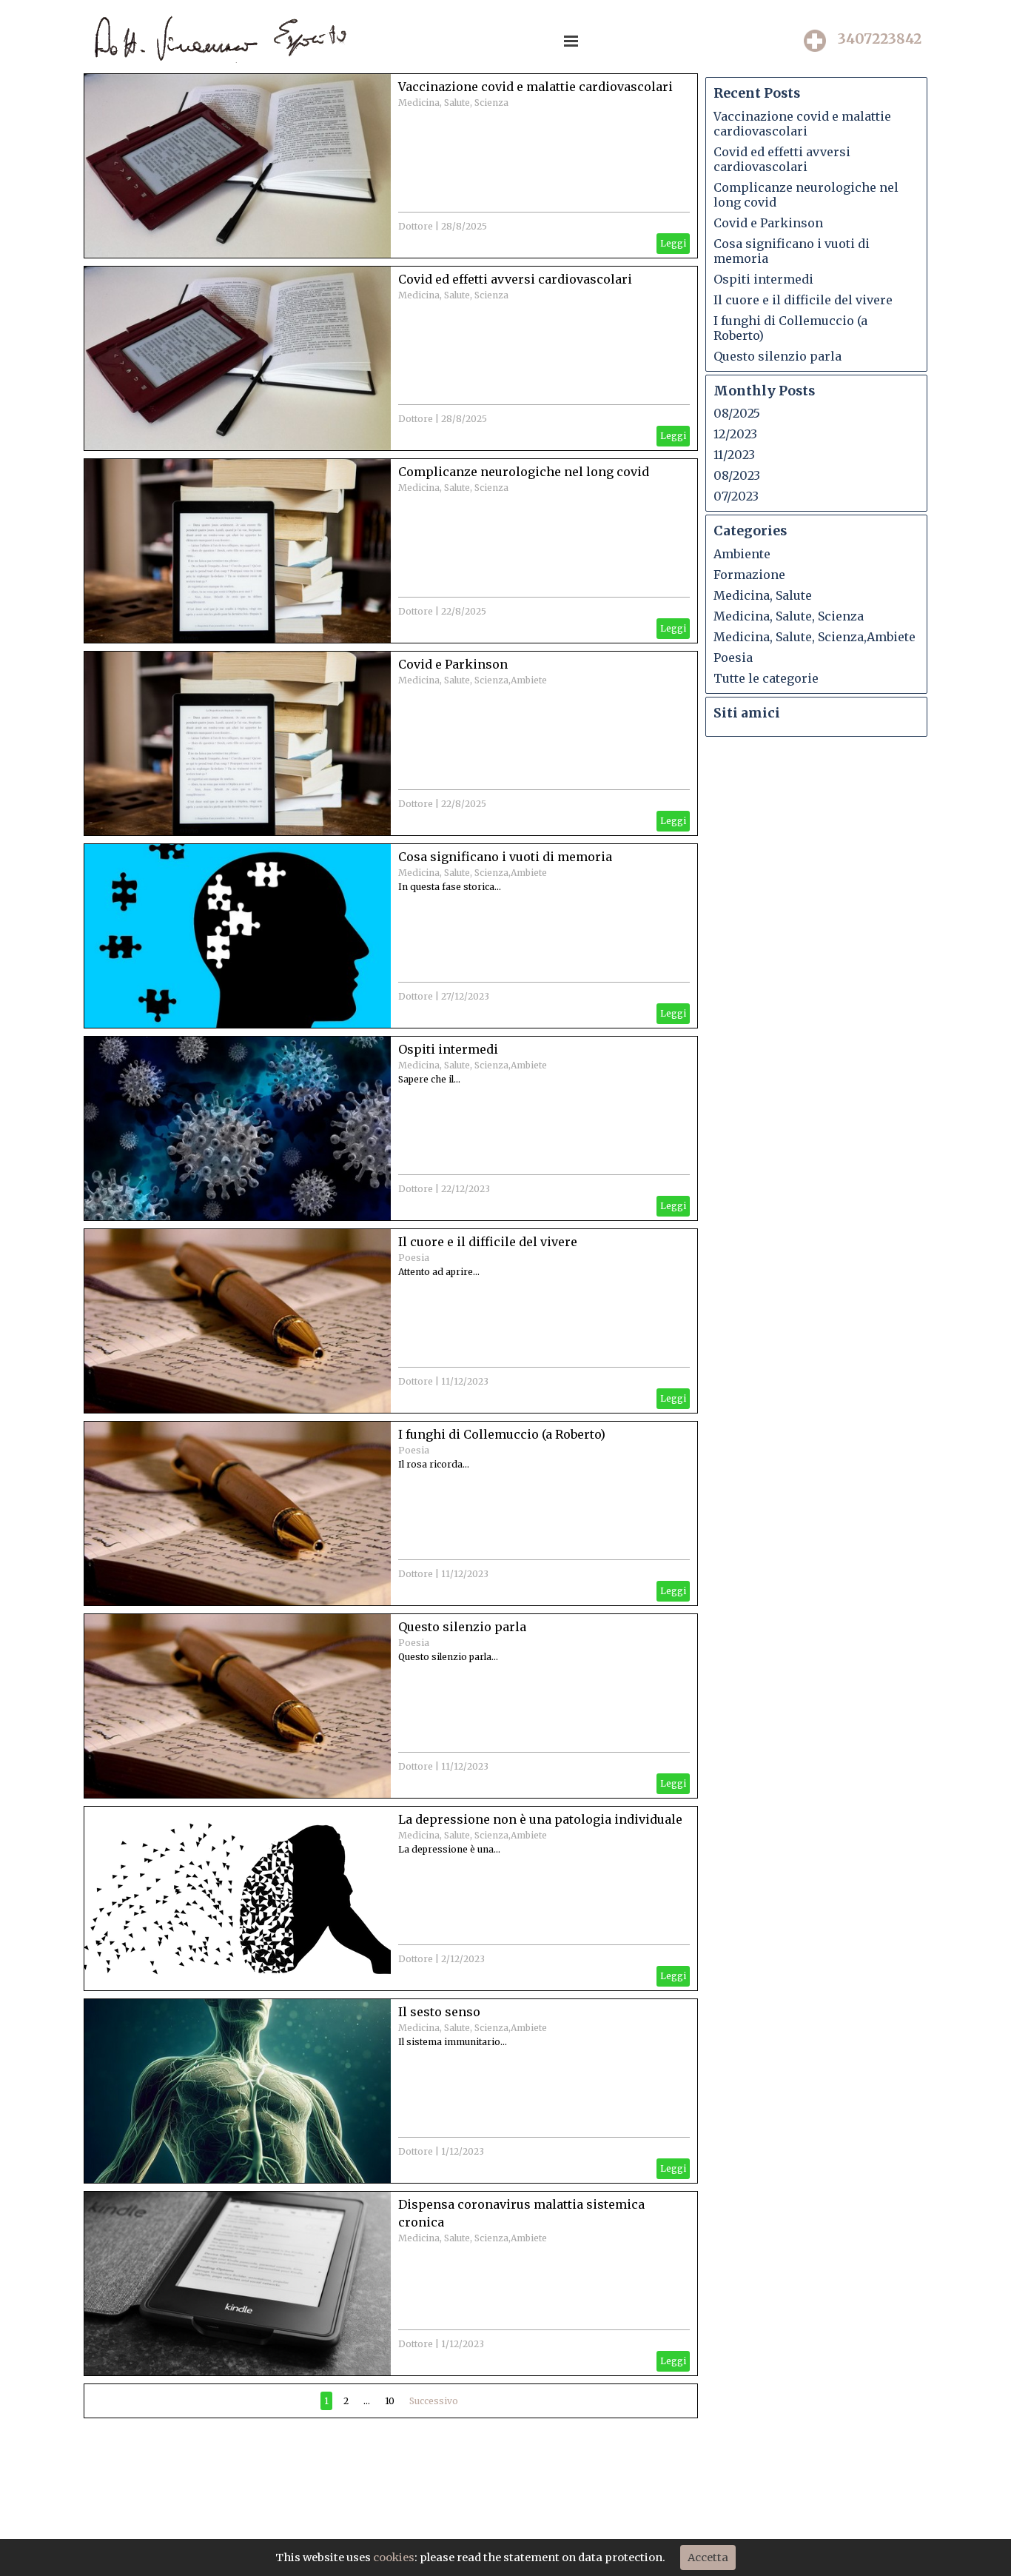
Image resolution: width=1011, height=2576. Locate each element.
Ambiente (742, 554)
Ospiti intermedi (448, 1049)
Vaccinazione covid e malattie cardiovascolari (535, 87)
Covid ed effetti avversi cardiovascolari (515, 279)
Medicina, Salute (763, 595)
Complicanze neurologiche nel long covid (524, 472)
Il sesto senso (439, 2012)
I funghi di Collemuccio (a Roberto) (502, 1434)
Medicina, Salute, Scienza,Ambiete (473, 680)
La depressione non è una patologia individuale (540, 1819)
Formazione (749, 575)
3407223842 (880, 39)
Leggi (673, 243)
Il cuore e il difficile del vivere (488, 1242)
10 (390, 2401)
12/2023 (735, 434)
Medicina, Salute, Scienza (453, 103)
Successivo (434, 2401)
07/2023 (736, 496)
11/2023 (734, 455)
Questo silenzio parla (462, 1627)
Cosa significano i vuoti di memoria (505, 857)
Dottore (416, 226)
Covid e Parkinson (453, 664)
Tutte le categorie (766, 678)
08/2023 (737, 475)
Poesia (414, 1258)
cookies (394, 2557)
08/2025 (737, 413)
